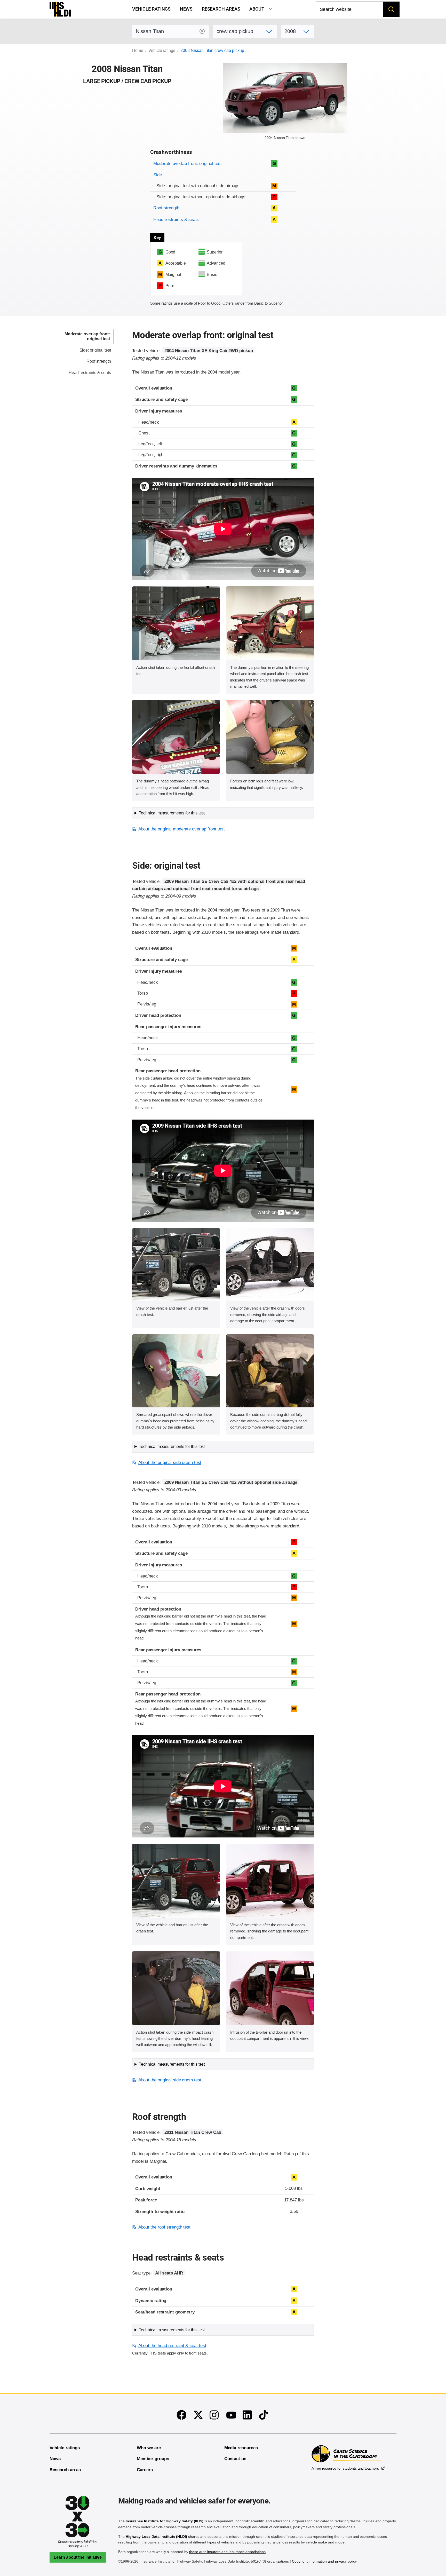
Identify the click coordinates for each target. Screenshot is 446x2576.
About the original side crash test (170, 1463)
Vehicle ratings (151, 9)
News (186, 9)
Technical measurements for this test (172, 813)
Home (138, 50)
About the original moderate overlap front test (181, 829)
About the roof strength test (164, 2227)
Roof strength (166, 208)
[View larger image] (176, 623)
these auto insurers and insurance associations (227, 2552)
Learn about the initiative (78, 2557)
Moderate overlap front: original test (187, 164)
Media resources (241, 2448)
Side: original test (95, 350)
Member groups (153, 2459)
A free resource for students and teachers (345, 2468)
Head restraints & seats (176, 220)
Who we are (149, 2448)
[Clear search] (202, 31)
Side (158, 175)
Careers (145, 2470)
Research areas (221, 9)
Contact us (235, 2459)
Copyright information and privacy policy (324, 2561)
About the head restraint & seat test (172, 2346)
